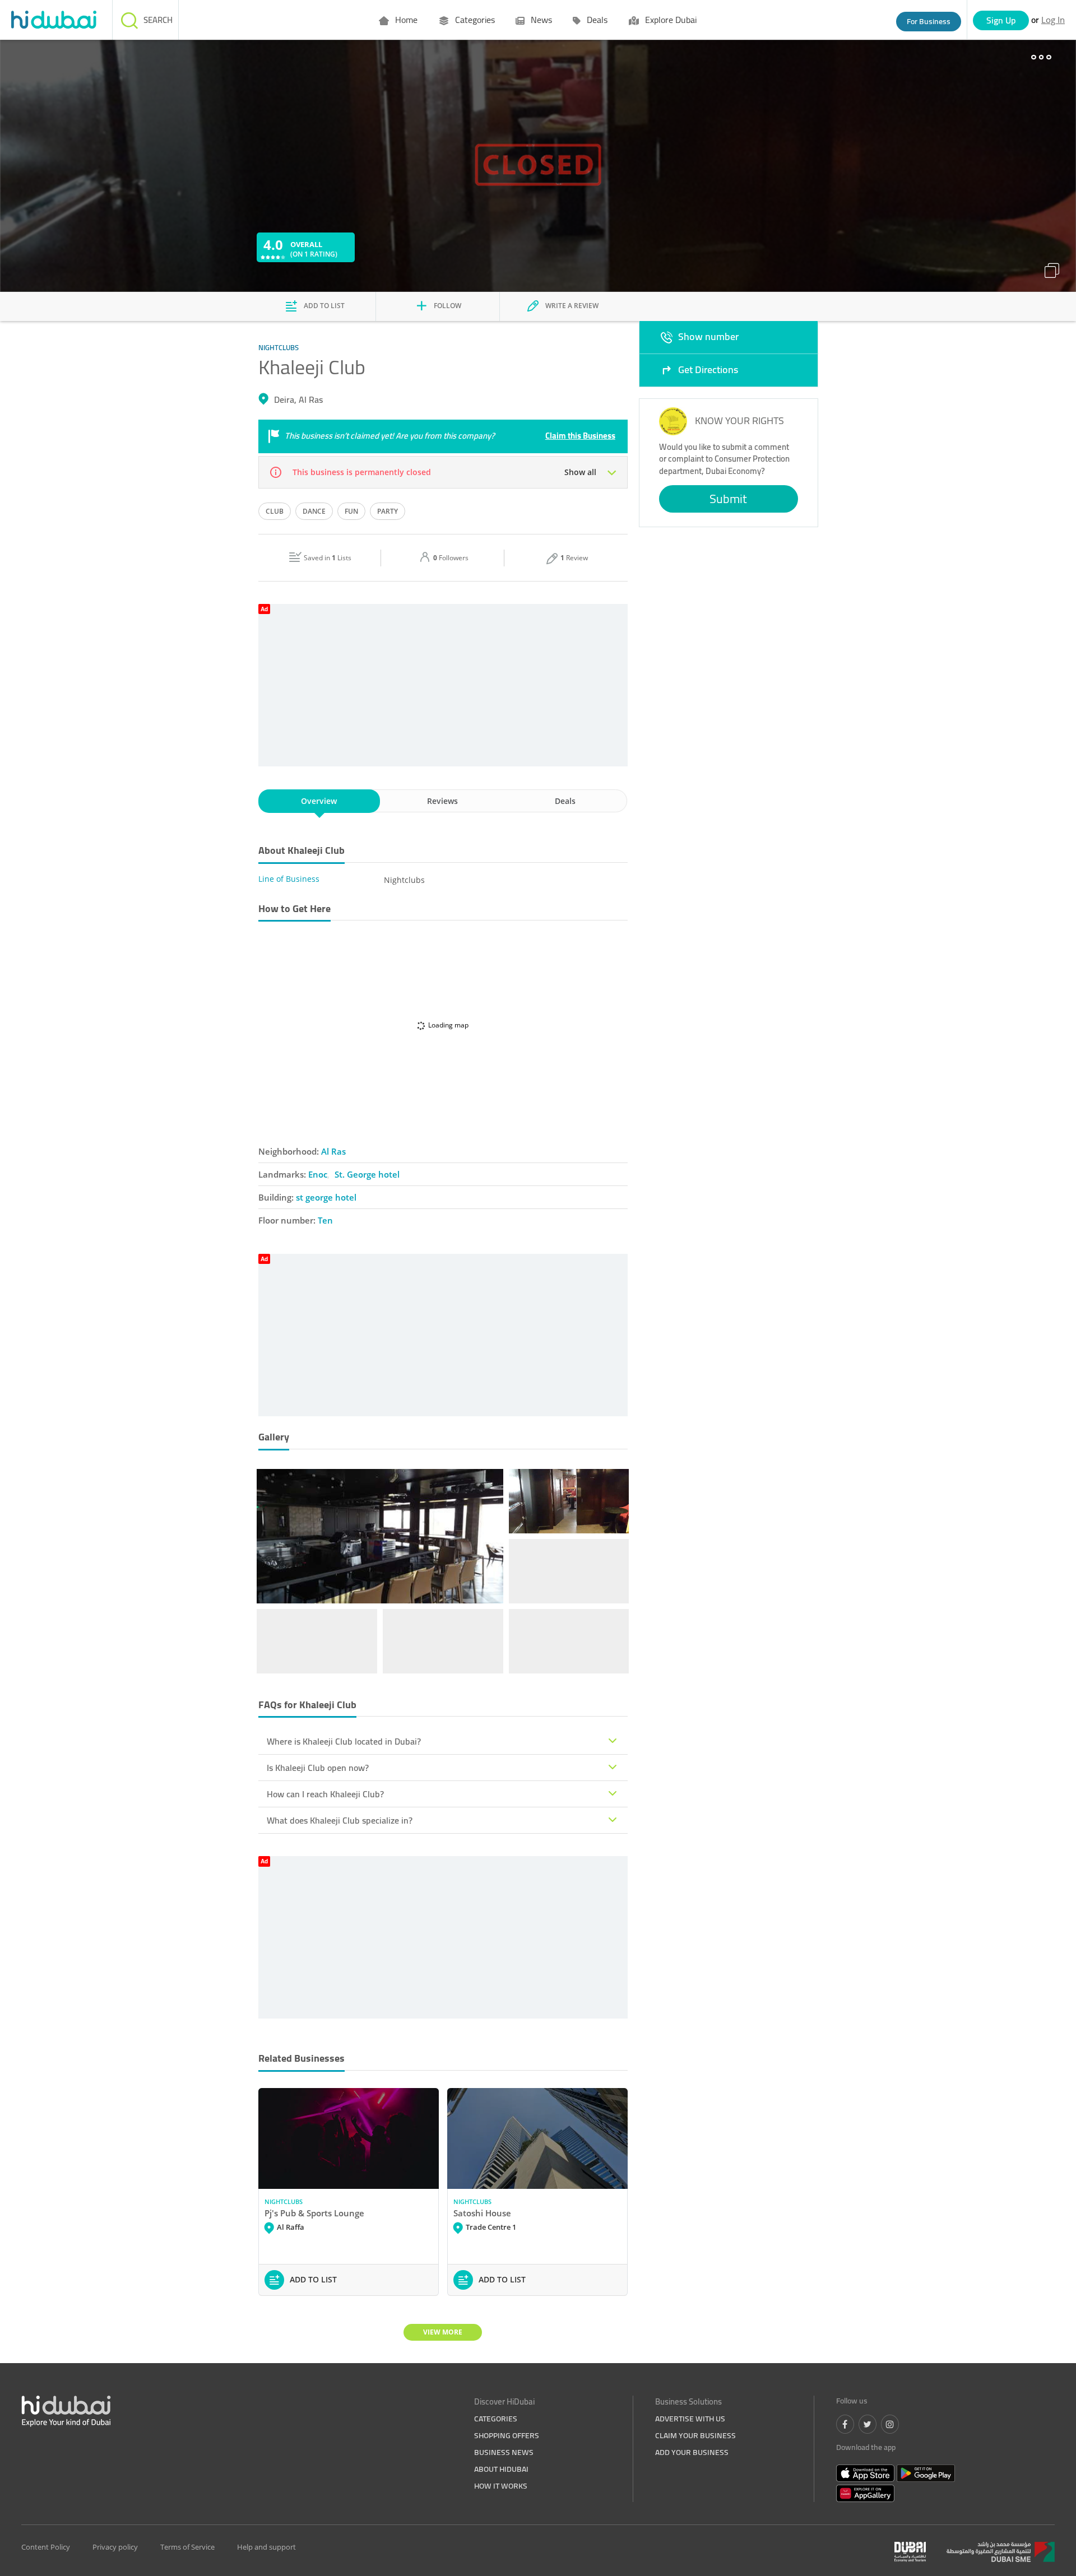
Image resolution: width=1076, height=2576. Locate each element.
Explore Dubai (670, 20)
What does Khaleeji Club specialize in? (340, 1820)
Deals (596, 20)
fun (351, 511)
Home (405, 20)
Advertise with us (690, 2419)
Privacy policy (115, 2547)
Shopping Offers (507, 2435)
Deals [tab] (565, 801)
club (275, 511)
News (540, 20)
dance (314, 511)
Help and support (266, 2547)
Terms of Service (187, 2547)
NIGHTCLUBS (284, 2201)
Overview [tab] (319, 801)
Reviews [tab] (442, 801)
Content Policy (46, 2547)
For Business (929, 21)
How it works (501, 2486)
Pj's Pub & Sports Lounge (314, 2213)
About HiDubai (501, 2469)
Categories (474, 20)
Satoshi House (482, 2213)
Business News (504, 2452)
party (388, 511)
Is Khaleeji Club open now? (318, 1768)
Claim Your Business (695, 2435)
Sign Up (1001, 20)
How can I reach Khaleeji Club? (325, 1794)
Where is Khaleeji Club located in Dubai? (344, 1741)
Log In (1053, 20)
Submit (728, 499)
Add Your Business (692, 2452)
